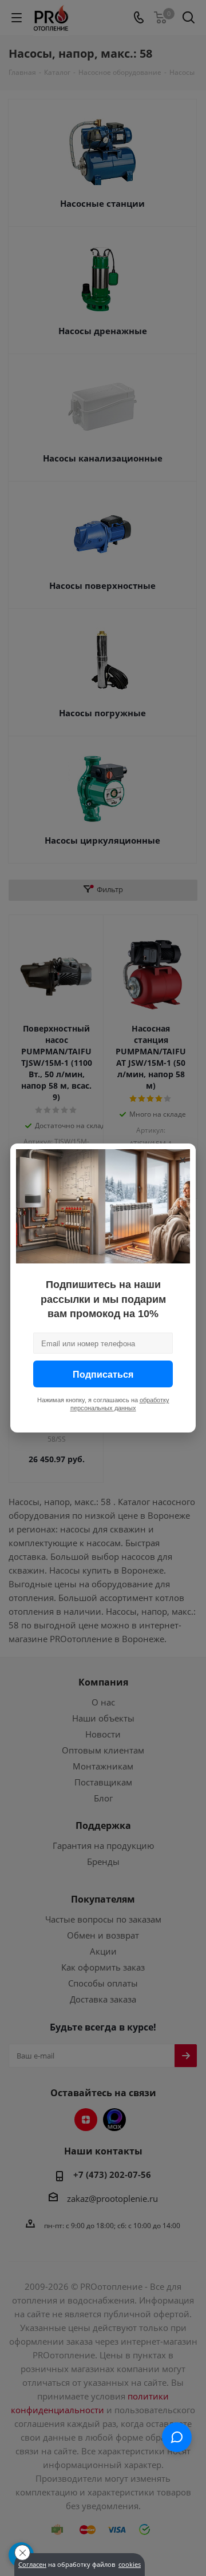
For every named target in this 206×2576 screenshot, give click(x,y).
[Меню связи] (177, 2437)
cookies (130, 2565)
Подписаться (103, 1374)
